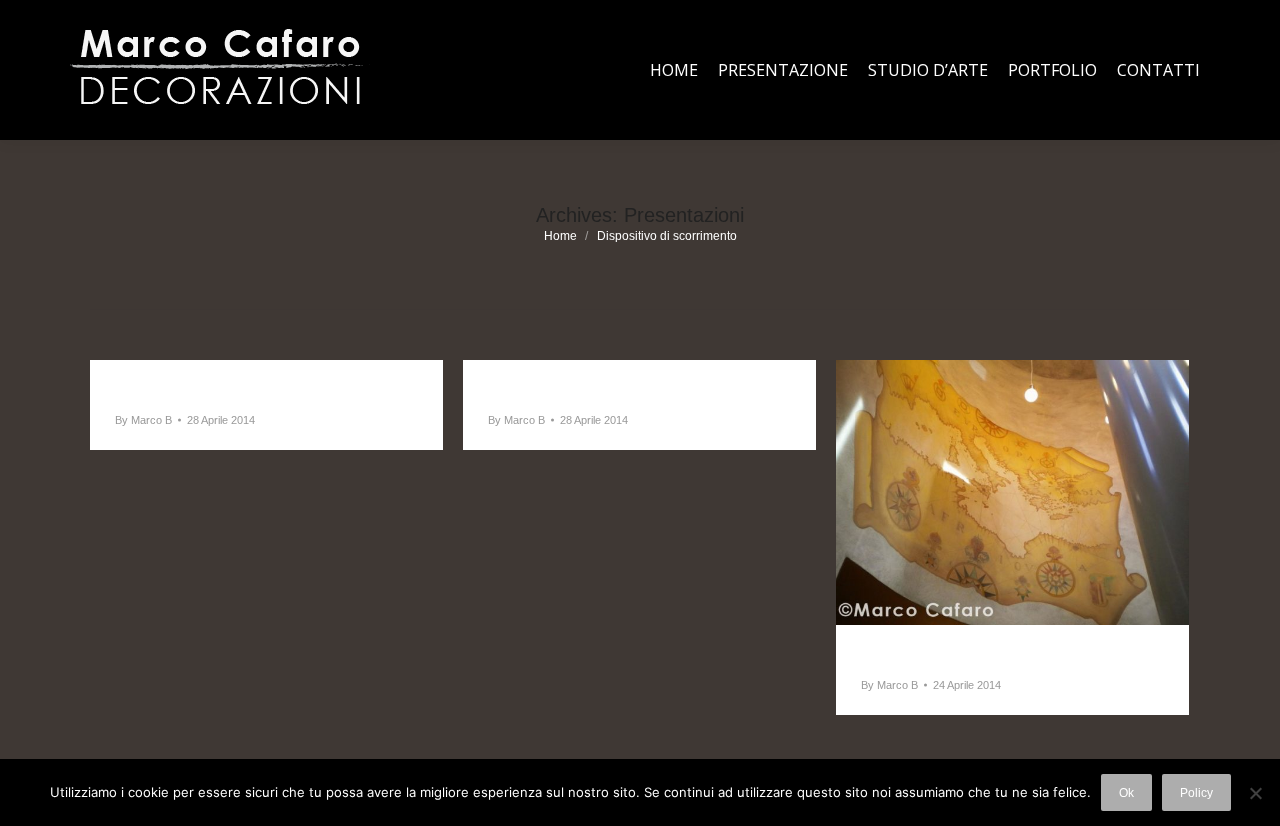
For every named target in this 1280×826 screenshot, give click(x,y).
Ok (1126, 793)
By (143, 420)
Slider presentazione (204, 390)
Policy (1196, 793)
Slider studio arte (563, 390)
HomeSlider (911, 655)
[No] (1255, 793)
